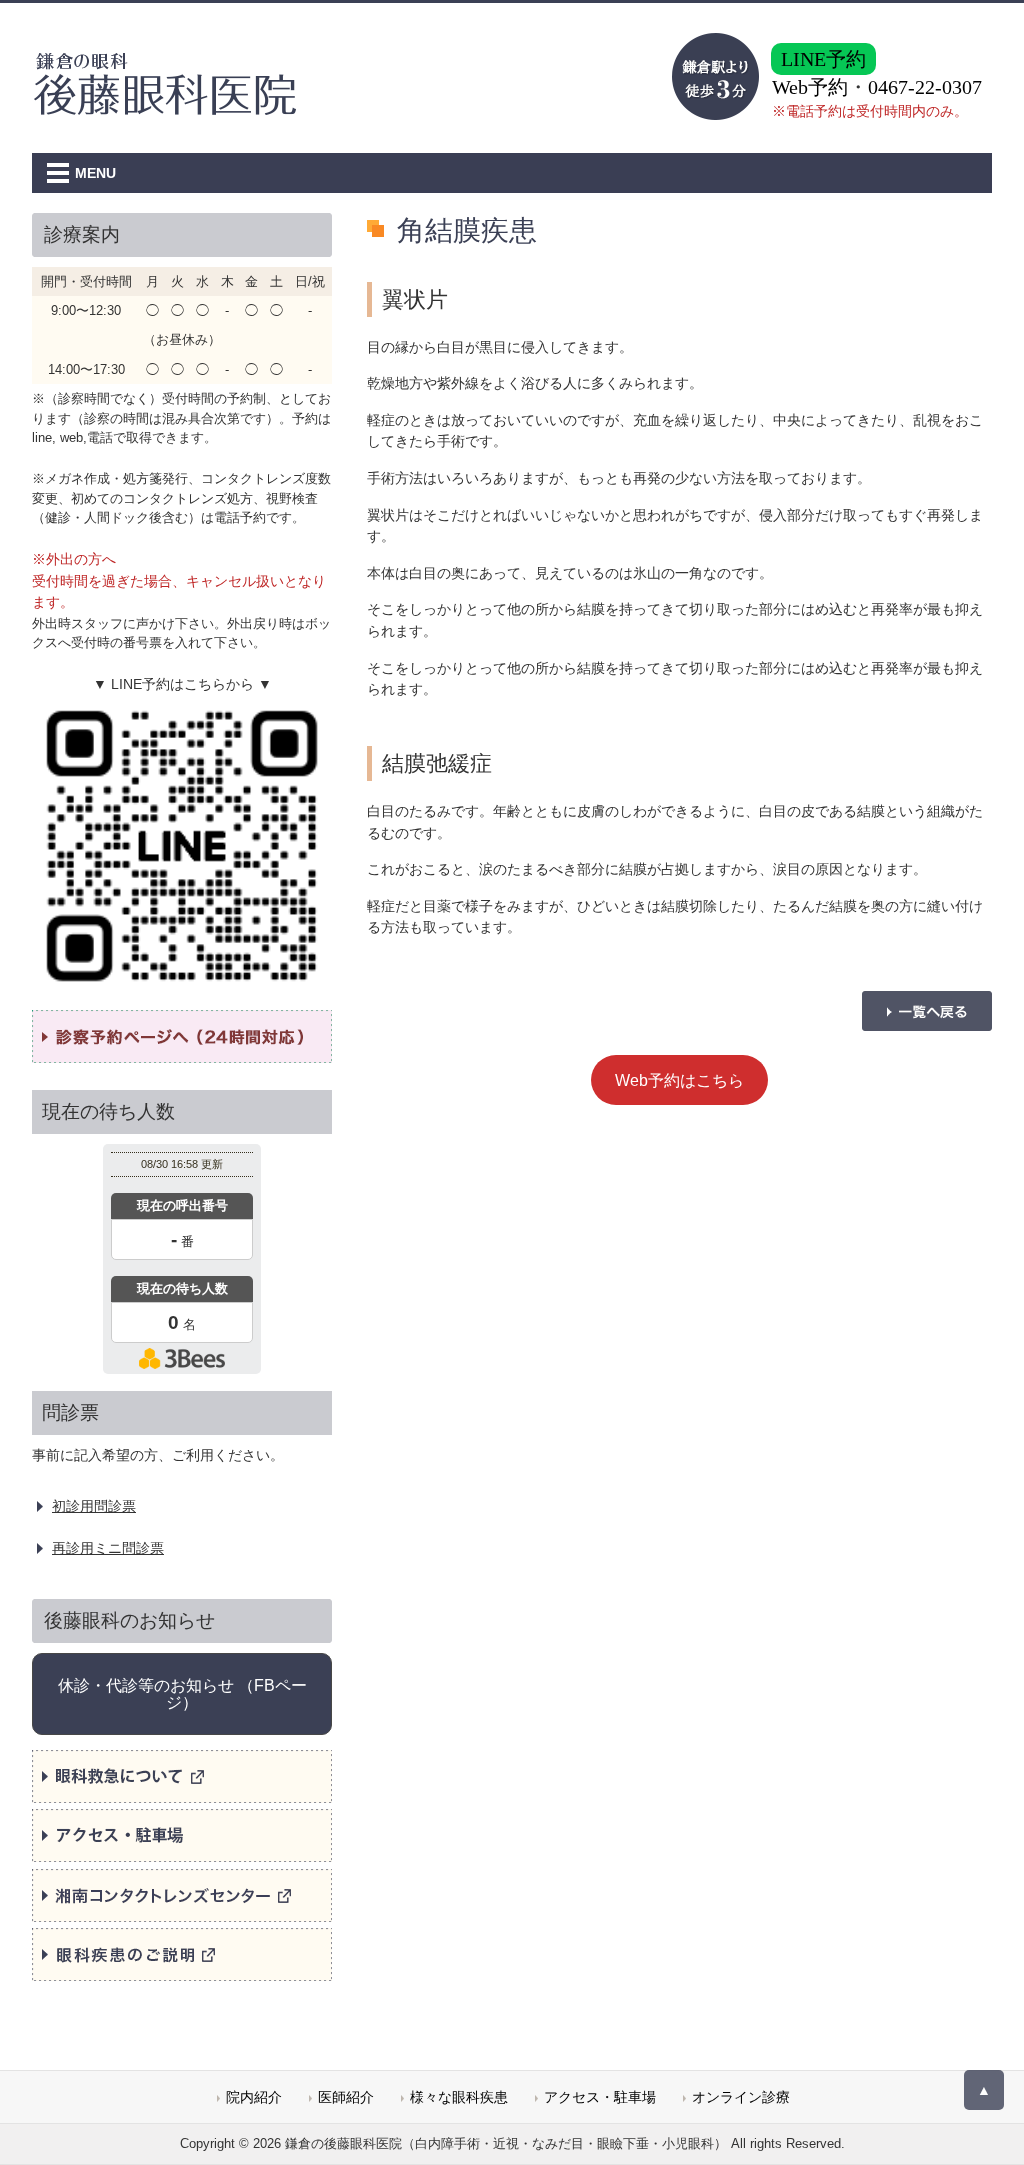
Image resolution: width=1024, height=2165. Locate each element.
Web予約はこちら (679, 1080)
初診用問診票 (94, 1506)
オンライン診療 (741, 2097)
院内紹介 (254, 2097)
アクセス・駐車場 (600, 2097)
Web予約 (810, 87)
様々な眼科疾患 (459, 2097)
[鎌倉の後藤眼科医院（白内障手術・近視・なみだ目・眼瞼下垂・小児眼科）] (167, 107)
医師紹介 (346, 2097)
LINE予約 (823, 59)
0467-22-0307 (925, 87)
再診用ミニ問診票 (108, 1548)
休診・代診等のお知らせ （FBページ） (182, 1694)
